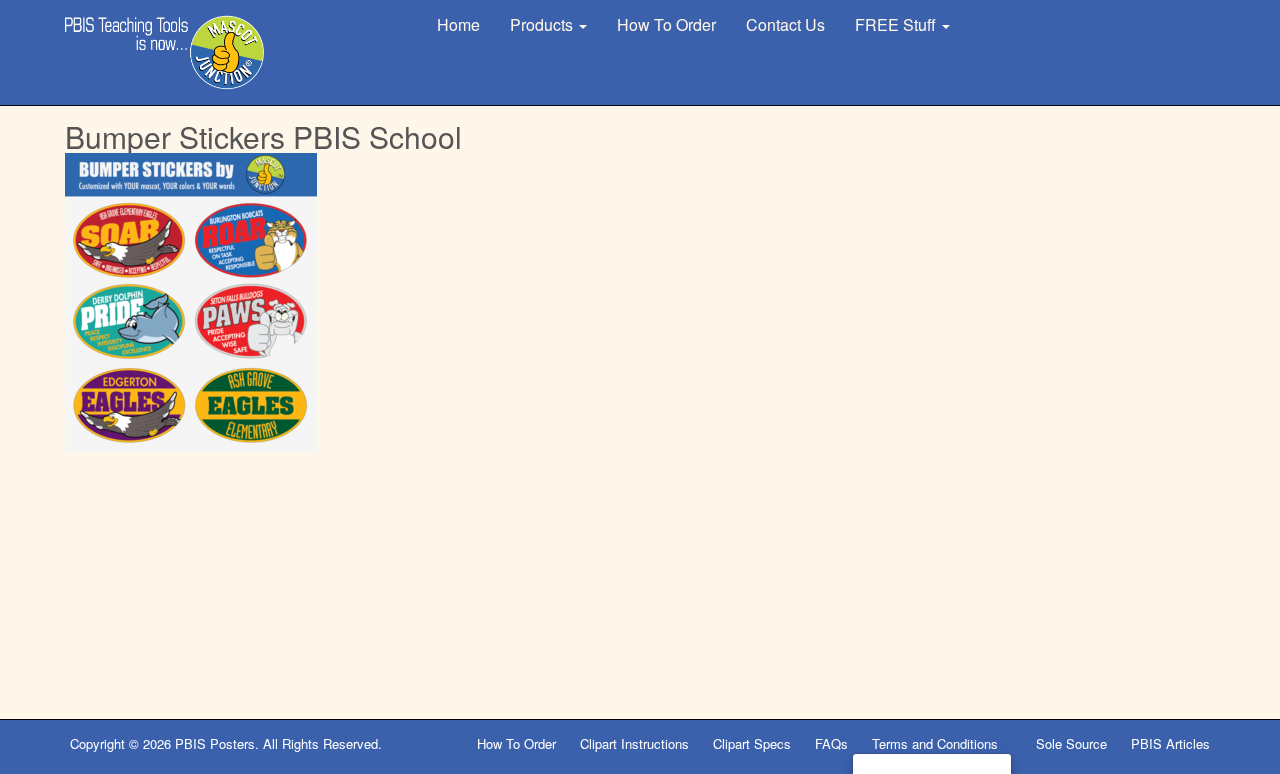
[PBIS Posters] (165, 52)
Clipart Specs (752, 743)
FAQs (831, 743)
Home (458, 24)
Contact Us (785, 24)
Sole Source (1071, 743)
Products (543, 24)
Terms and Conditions (937, 743)
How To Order (666, 24)
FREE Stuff (897, 24)
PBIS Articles (1170, 743)
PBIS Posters (215, 743)
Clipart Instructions (634, 743)
